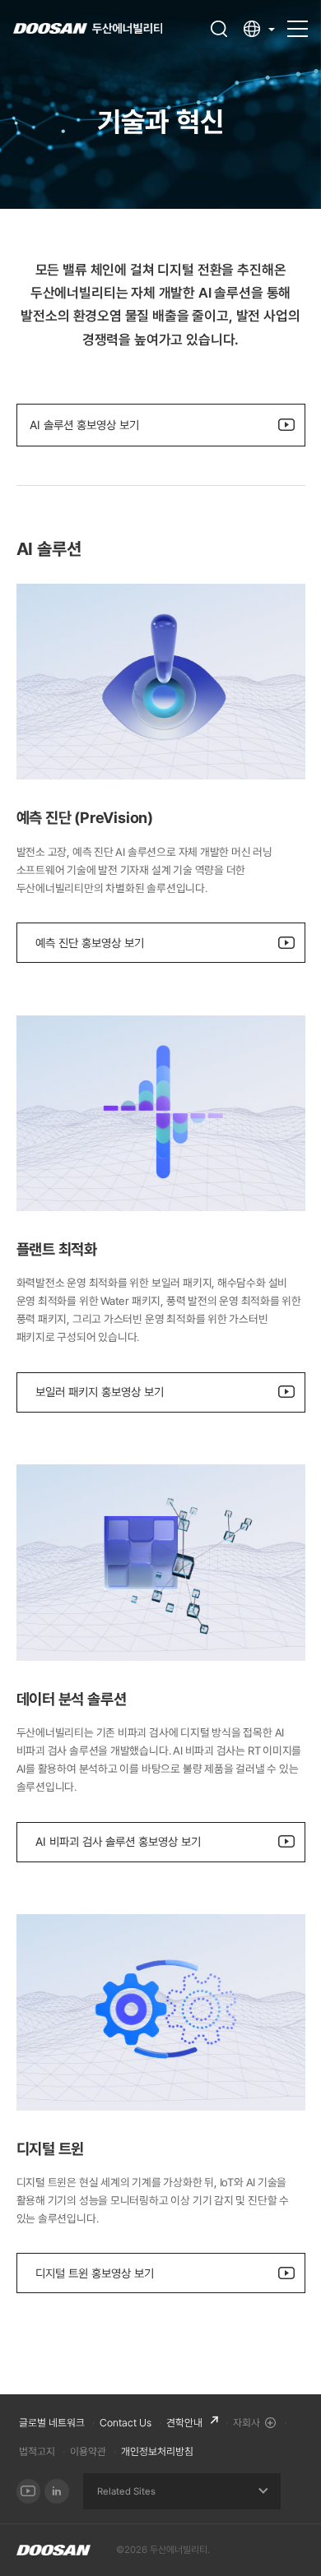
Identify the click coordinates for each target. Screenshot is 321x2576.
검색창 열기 (219, 29)
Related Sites (126, 2491)
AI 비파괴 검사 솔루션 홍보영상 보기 (118, 1841)
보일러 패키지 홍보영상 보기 (100, 1392)
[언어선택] (259, 29)
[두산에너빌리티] (88, 29)
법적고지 (37, 2451)
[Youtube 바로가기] (29, 2491)
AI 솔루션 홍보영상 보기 (84, 425)
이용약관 (88, 2451)
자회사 (247, 2423)
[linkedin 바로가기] (57, 2491)
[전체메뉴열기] (298, 21)
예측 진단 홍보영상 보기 (90, 943)
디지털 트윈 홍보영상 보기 (95, 2273)
